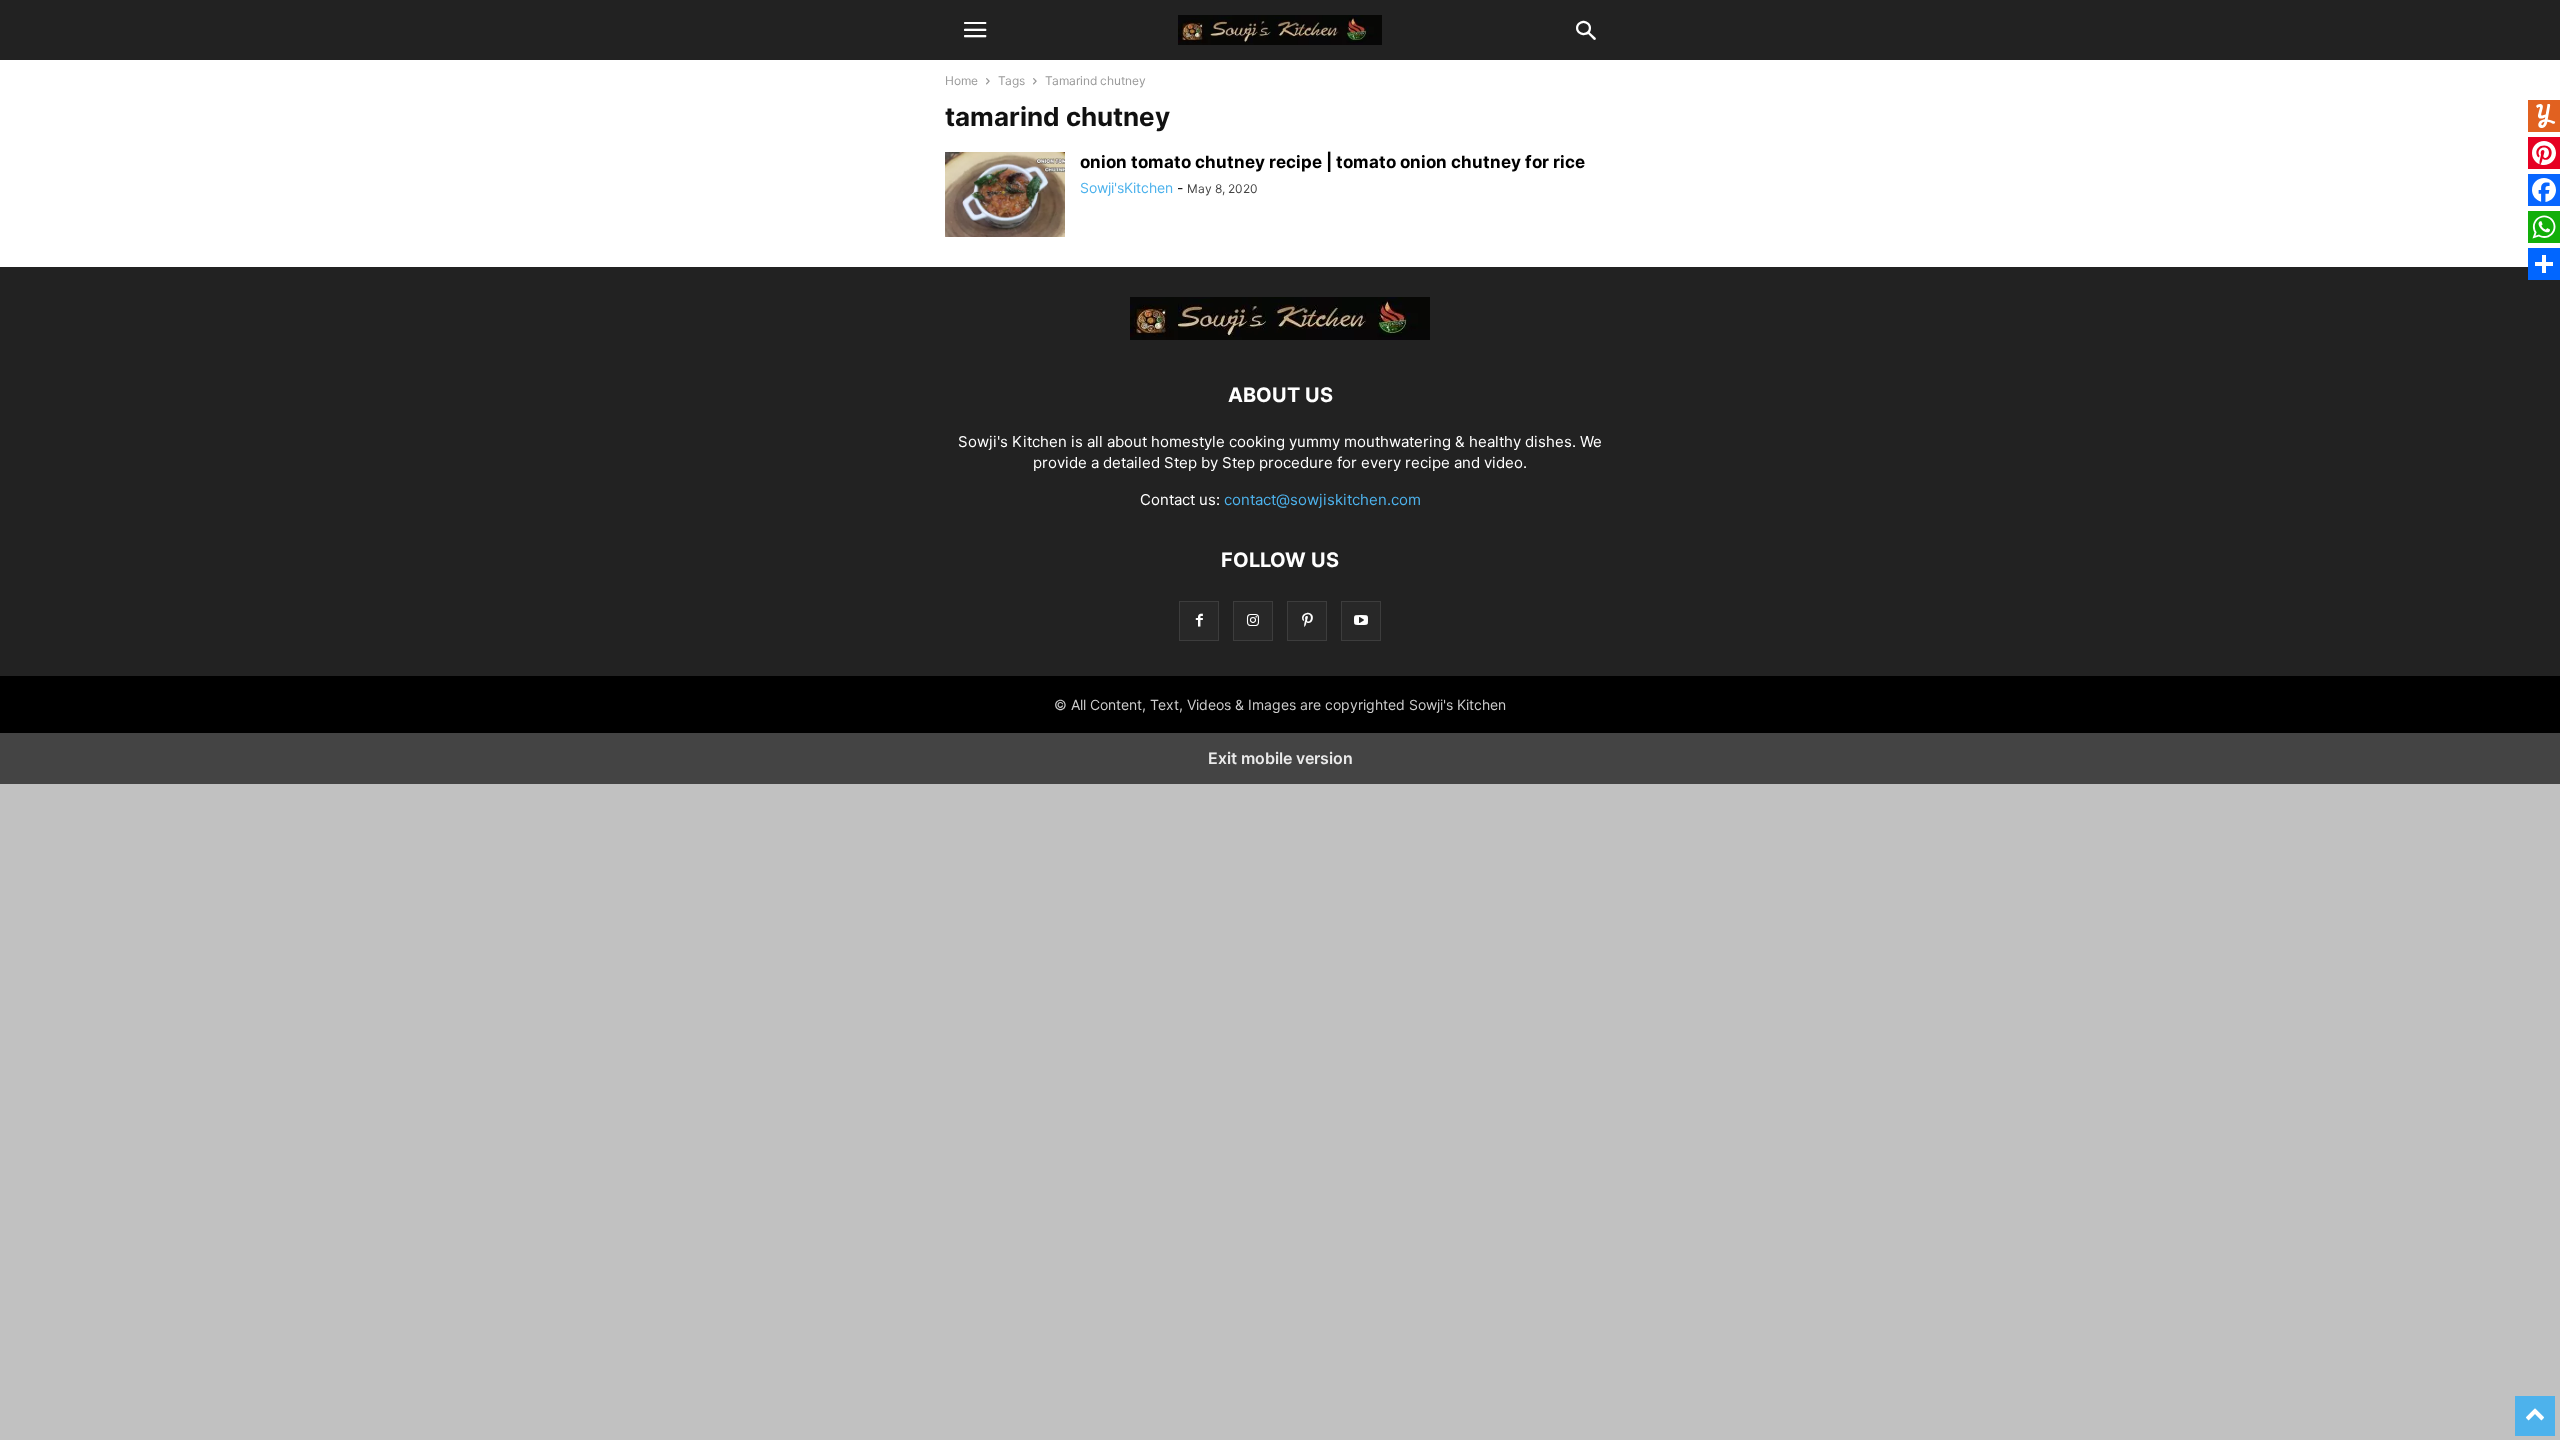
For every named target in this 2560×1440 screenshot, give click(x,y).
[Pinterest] (1307, 620)
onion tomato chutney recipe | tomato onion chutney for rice (1332, 162)
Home (961, 80)
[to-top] (2535, 1407)
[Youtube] (1361, 620)
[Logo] (1280, 334)
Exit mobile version (1280, 758)
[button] (975, 30)
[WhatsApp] (2544, 229)
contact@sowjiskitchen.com (1322, 499)
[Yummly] (2544, 118)
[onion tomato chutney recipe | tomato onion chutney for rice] (1005, 197)
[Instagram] (1253, 620)
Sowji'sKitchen (1126, 187)
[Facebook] (1199, 620)
